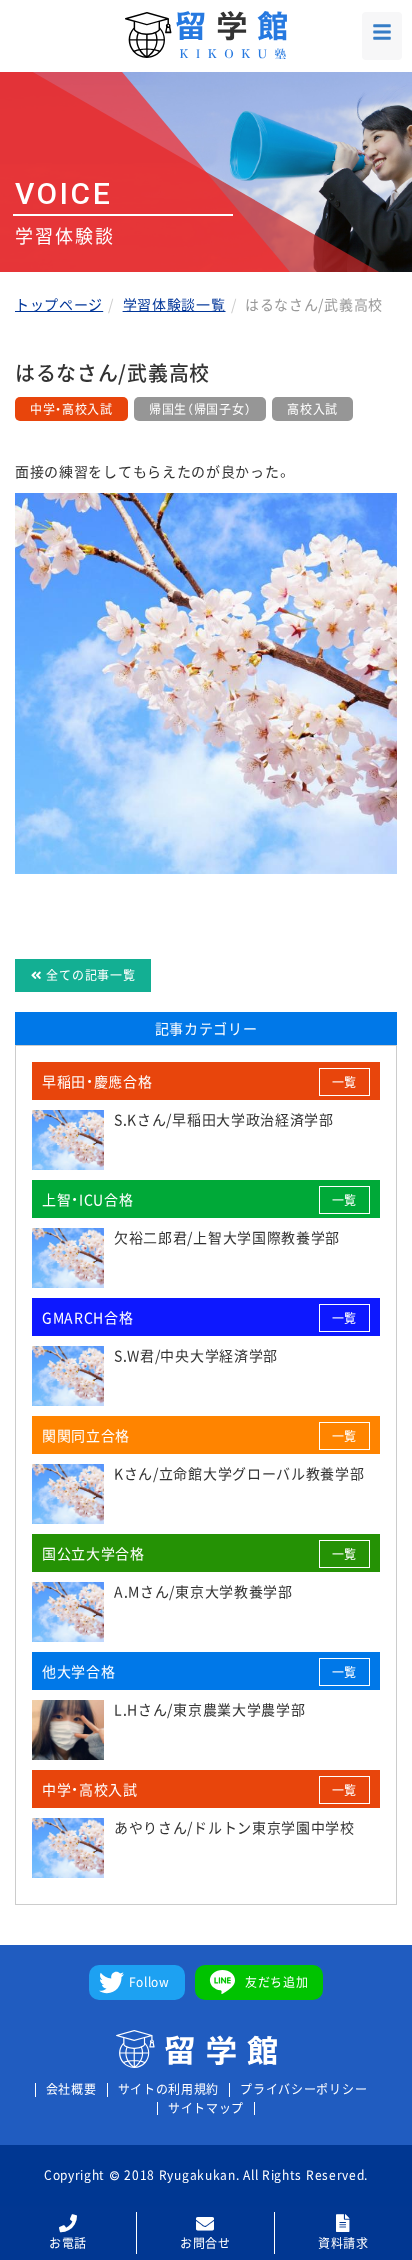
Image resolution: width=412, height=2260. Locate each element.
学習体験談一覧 (174, 304)
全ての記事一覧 (89, 975)
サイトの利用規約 (169, 2089)
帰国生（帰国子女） (200, 409)
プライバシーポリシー (303, 2089)
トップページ (59, 304)
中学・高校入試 (71, 409)
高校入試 (312, 409)
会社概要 (71, 2089)
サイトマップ (206, 2108)
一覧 (344, 1082)
